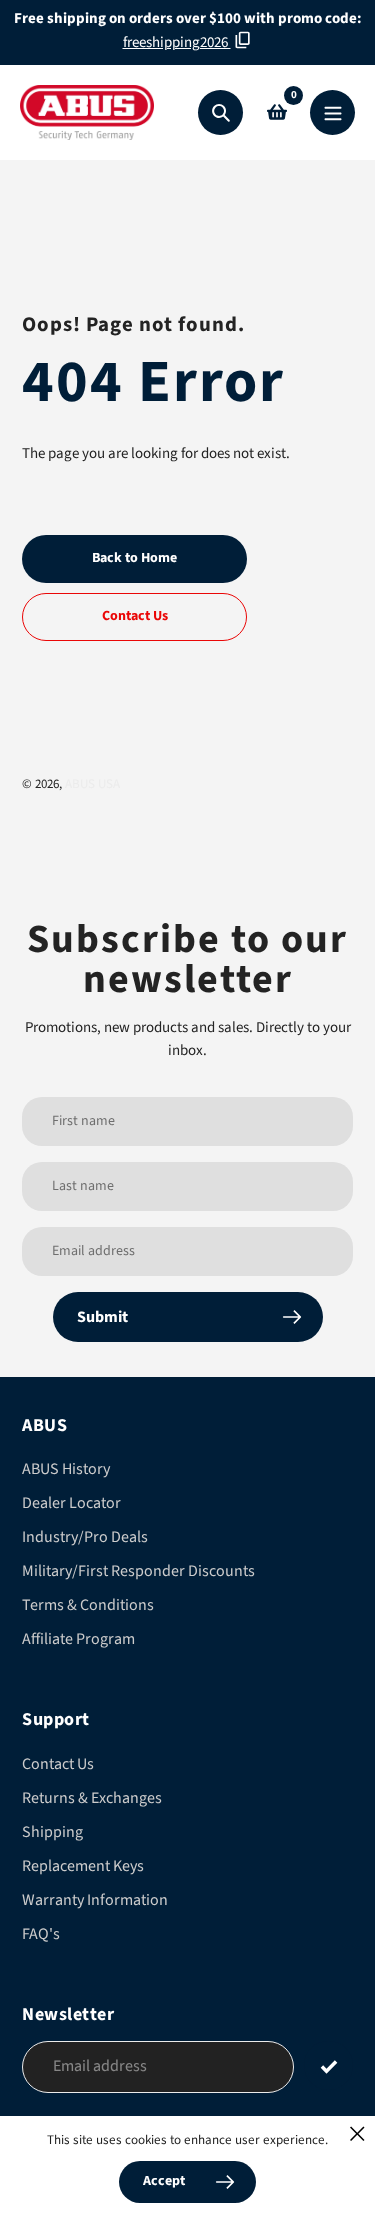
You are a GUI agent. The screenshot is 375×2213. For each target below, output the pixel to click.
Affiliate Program (78, 1639)
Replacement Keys (83, 1866)
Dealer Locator (71, 1503)
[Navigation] (332, 112)
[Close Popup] (357, 2133)
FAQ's (41, 1934)
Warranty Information (95, 1900)
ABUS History (66, 1469)
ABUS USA (92, 784)
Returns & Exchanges (92, 1798)
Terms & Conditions (88, 1605)
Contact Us (58, 1764)
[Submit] (328, 2065)
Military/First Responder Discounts (138, 1571)
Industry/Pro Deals (85, 1537)
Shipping (52, 1832)
